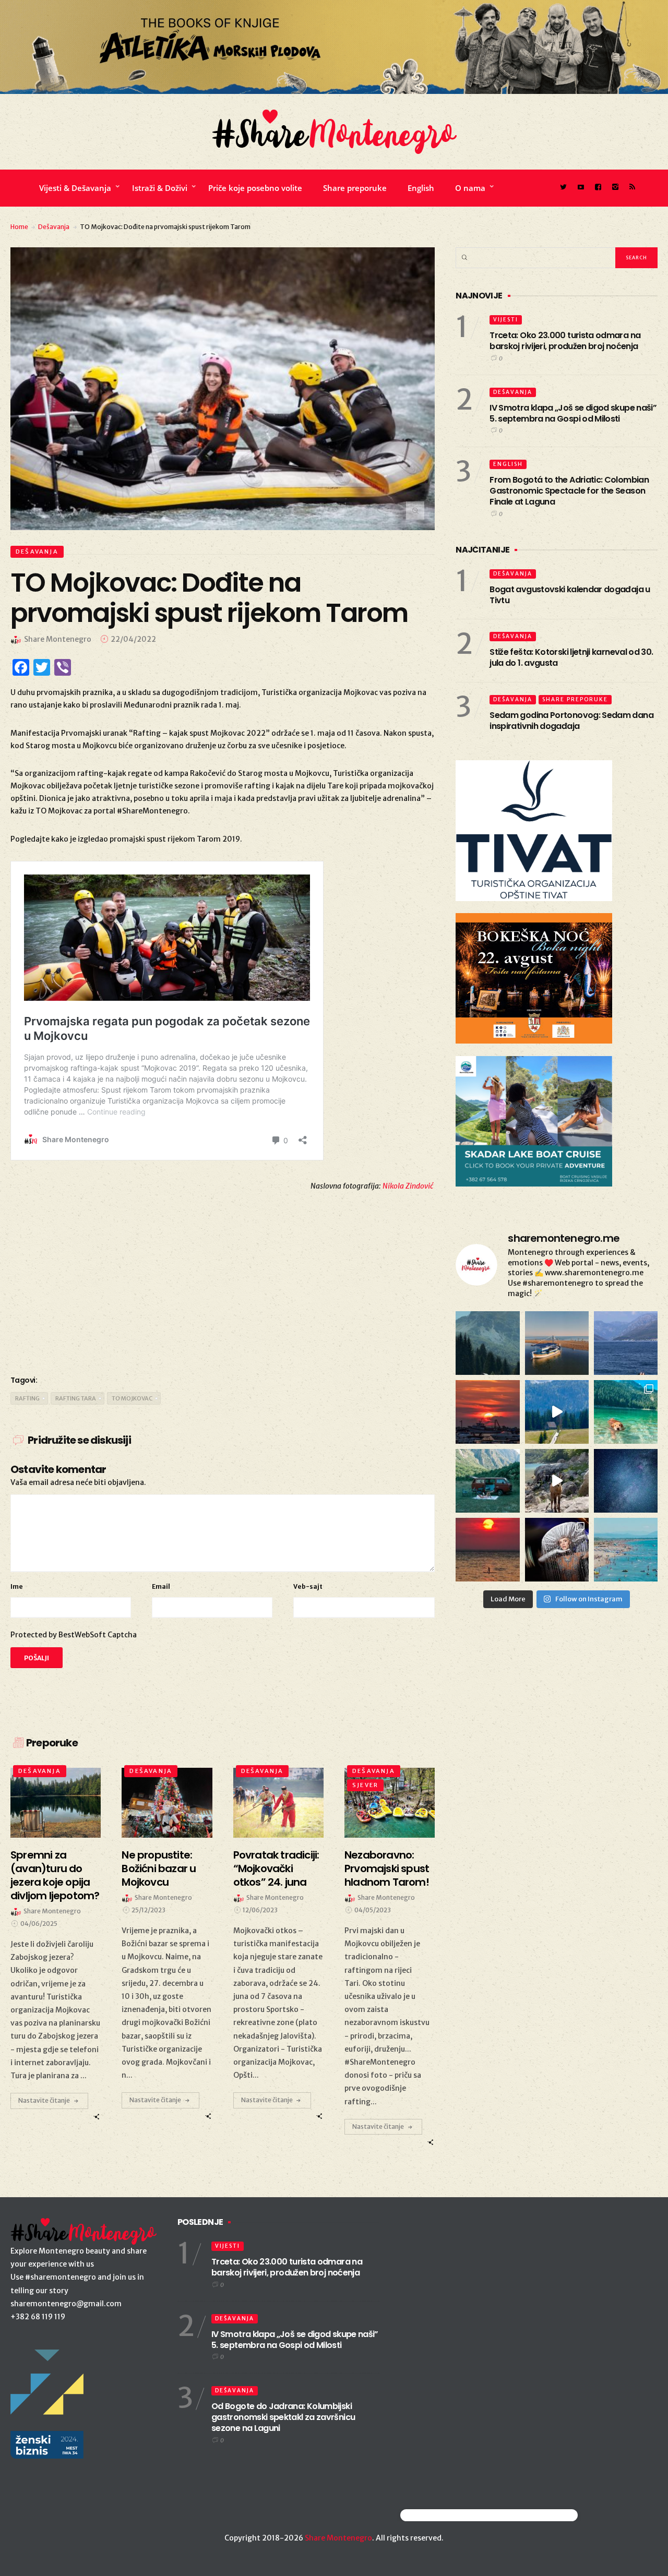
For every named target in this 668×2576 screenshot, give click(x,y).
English (421, 188)
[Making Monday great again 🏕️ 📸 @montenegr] (487, 1481)
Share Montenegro (338, 2538)
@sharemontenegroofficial (446, 2515)
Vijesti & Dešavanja (75, 188)
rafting (27, 1398)
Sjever (365, 1785)
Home (19, 227)
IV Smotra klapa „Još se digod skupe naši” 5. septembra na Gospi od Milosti (573, 413)
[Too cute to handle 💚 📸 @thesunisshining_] (557, 1481)
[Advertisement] (223, 1281)
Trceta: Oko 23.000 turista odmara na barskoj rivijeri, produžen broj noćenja (565, 341)
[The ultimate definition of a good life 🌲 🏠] (557, 1412)
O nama (470, 188)
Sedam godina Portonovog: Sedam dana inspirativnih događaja (571, 721)
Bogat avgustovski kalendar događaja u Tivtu (570, 595)
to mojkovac (132, 1398)
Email (161, 1586)
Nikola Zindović (409, 1186)
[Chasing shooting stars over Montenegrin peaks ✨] (626, 1481)
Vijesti (506, 320)
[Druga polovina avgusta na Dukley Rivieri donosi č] (557, 1550)
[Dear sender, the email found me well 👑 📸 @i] (626, 1343)
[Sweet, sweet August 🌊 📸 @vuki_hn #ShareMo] (626, 1550)
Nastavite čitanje (44, 2100)
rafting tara (76, 1398)
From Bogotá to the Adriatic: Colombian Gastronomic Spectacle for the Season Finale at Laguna (569, 491)
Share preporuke (355, 188)
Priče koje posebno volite (255, 188)
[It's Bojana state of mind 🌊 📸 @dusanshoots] (557, 1343)
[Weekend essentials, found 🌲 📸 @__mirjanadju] (487, 1343)
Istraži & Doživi (160, 188)
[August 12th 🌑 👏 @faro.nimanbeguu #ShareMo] (487, 1550)
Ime (17, 1586)
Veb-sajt (308, 1586)
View (50, 1803)
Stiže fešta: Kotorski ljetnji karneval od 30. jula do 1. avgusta (571, 657)
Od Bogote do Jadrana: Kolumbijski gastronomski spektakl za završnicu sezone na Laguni (283, 2417)
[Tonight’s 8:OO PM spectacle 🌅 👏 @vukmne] (487, 1412)
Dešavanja (54, 227)
